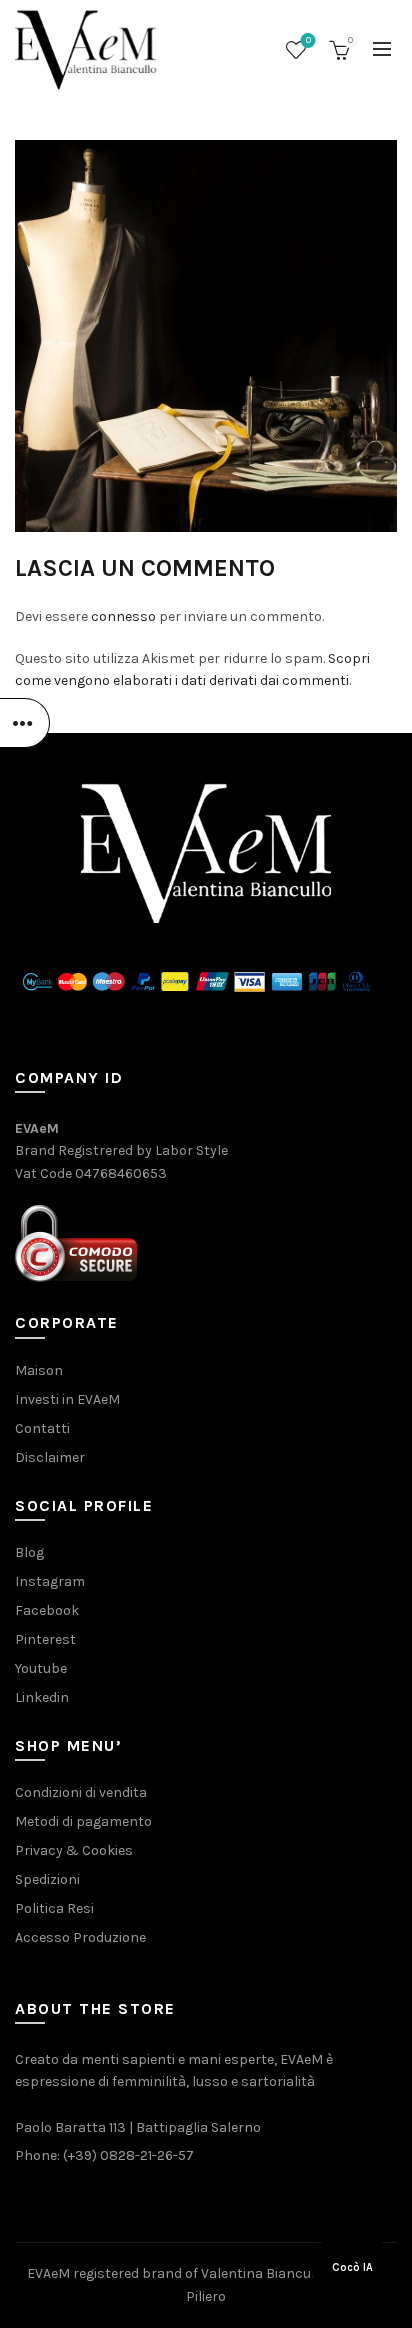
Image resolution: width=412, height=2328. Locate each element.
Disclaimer (50, 1457)
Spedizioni (47, 1879)
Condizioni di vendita (81, 1792)
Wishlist (308, 40)
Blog (29, 1552)
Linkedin (42, 1697)
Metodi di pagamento (83, 1821)
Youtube (41, 1668)
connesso (123, 616)
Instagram (50, 1581)
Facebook (47, 1610)
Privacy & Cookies (74, 1850)
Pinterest (45, 1639)
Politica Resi (54, 1908)
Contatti (42, 1428)
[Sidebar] (25, 723)
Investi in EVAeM (67, 1399)
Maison (39, 1370)
